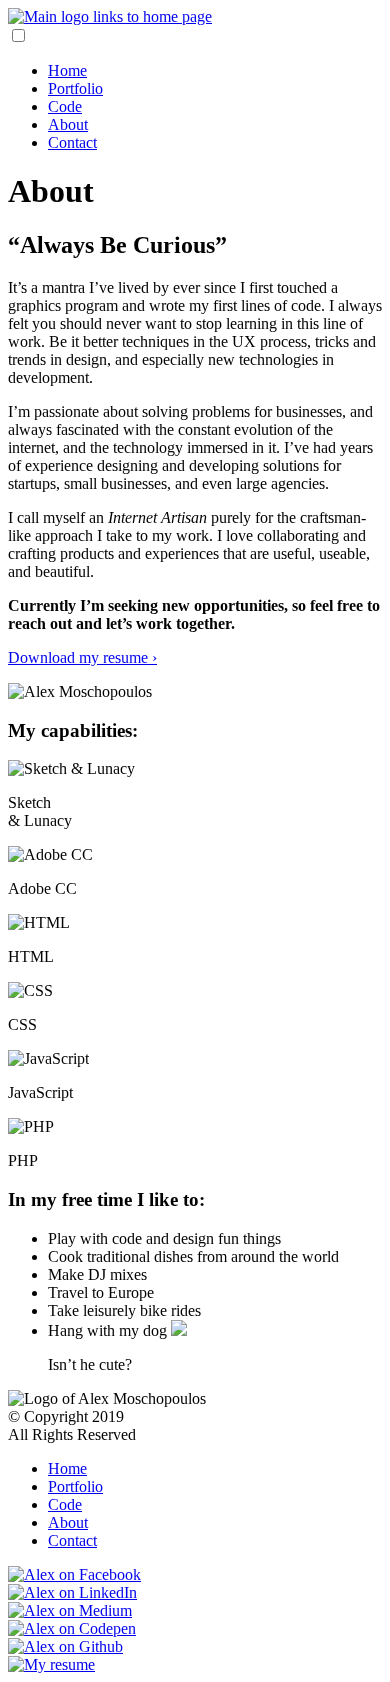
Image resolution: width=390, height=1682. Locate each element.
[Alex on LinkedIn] (72, 1592)
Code (65, 106)
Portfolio (75, 88)
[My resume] (51, 1664)
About (68, 124)
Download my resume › (82, 657)
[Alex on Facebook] (74, 1574)
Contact (72, 142)
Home (67, 70)
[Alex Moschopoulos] (110, 16)
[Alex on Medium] (70, 1610)
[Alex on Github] (65, 1646)
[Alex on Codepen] (72, 1628)
